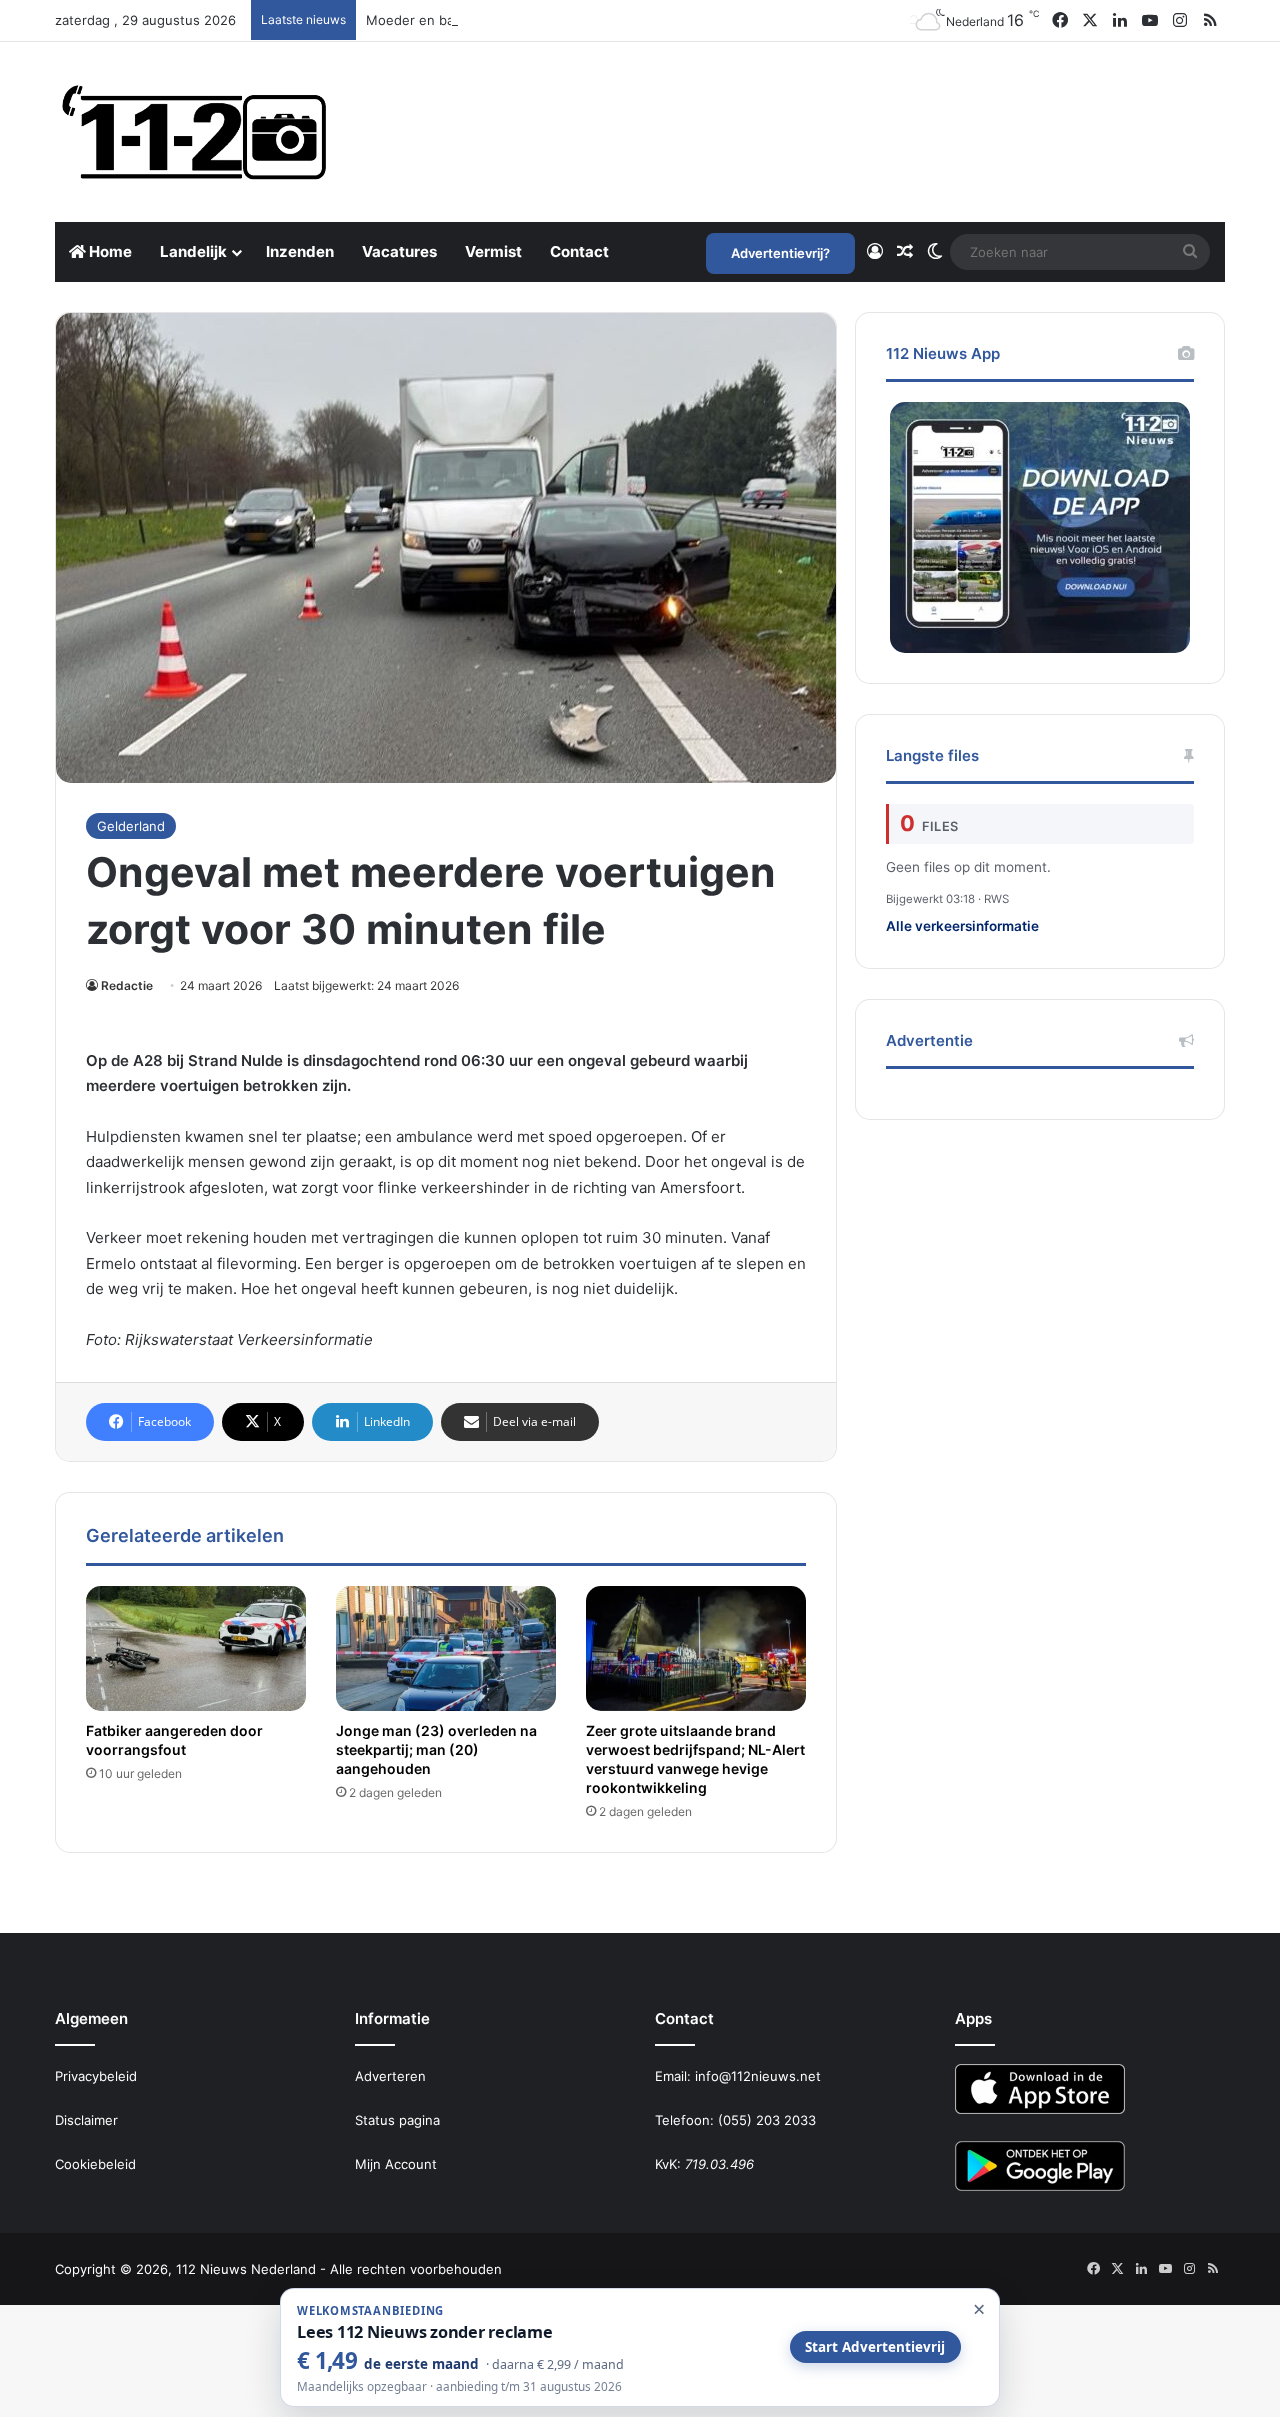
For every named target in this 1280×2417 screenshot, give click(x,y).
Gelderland (131, 826)
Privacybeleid (96, 2076)
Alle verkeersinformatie (962, 926)
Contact (579, 251)
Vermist (493, 251)
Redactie (127, 985)
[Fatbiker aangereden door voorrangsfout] (196, 1648)
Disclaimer (86, 2120)
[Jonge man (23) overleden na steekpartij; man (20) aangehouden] (446, 1648)
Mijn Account (396, 2164)
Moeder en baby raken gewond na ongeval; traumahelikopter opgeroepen (598, 20)
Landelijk (193, 251)
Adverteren (390, 2076)
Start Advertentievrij (875, 2347)
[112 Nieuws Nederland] (195, 132)
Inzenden (300, 251)
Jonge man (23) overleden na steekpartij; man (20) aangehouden (436, 1749)
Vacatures (399, 251)
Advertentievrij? (780, 253)
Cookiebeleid (95, 2164)
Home (109, 251)
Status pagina (397, 2120)
